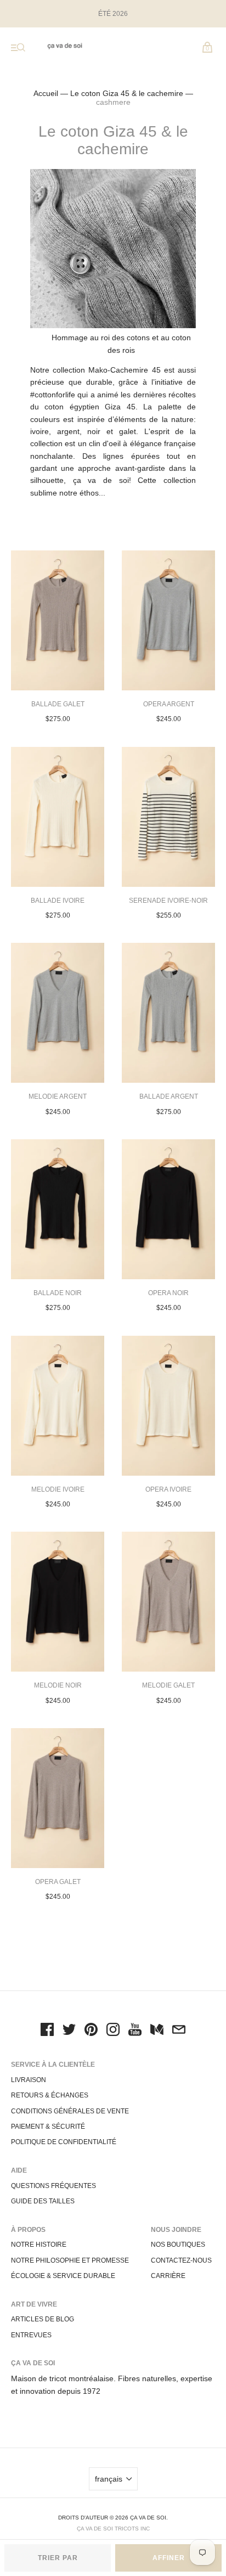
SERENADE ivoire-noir (168, 901)
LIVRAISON (29, 2080)
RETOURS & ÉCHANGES (50, 2095)
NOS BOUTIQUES (178, 2245)
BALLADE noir (58, 1293)
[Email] (179, 2031)
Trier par (58, 2558)
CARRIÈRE (168, 2276)
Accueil (46, 93)
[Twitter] (69, 2031)
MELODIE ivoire (58, 1489)
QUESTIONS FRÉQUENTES (53, 2186)
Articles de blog (43, 2319)
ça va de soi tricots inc (113, 2529)
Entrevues (31, 2335)
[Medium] (157, 2031)
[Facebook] (47, 2031)
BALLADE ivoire (58, 901)
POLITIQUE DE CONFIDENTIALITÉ (64, 2142)
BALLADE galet (58, 704)
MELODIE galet (168, 1685)
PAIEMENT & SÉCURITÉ (48, 2127)
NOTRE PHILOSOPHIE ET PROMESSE (70, 2260)
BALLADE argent (169, 1096)
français (109, 2479)
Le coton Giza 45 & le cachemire (127, 93)
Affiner (169, 2558)
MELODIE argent (58, 1096)
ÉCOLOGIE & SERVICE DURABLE (63, 2276)
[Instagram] (113, 2031)
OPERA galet (58, 1882)
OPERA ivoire (168, 1489)
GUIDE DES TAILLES (43, 2201)
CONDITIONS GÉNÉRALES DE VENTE (70, 2111)
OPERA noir (168, 1293)
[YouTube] (135, 2031)
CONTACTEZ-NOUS (181, 2260)
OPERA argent (169, 704)
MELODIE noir (58, 1685)
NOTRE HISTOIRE (39, 2245)
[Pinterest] (91, 2031)
